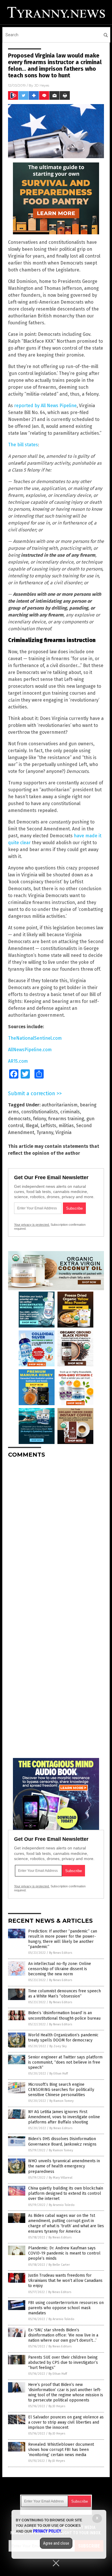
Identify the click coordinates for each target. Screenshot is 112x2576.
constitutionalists (40, 1112)
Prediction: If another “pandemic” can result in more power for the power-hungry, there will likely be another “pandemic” (63, 1939)
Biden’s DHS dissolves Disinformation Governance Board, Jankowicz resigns (62, 2141)
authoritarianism (60, 1105)
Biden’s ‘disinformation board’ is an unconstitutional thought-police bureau (64, 2015)
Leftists (48, 1126)
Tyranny (45, 1132)
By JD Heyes (57, 2406)
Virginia (63, 1132)
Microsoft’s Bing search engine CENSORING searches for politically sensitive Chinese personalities (61, 2090)
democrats (19, 1119)
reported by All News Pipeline (45, 406)
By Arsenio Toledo (62, 2205)
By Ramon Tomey (61, 2101)
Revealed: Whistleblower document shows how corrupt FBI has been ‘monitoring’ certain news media (61, 2450)
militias (66, 1126)
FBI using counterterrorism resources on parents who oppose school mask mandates (66, 2308)
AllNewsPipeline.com (30, 1050)
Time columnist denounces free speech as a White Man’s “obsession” (64, 1994)
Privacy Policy (47, 2531)
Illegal (32, 1126)
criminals (70, 1112)
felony (39, 1119)
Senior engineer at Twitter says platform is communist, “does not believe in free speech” (65, 2062)
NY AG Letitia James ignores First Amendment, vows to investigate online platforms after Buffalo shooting (64, 2117)
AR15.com (18, 1061)
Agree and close (56, 2543)
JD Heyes (42, 85)
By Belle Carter (59, 2265)
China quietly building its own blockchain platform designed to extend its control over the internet (66, 2193)
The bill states (23, 445)
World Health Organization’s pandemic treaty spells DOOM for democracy (63, 2038)
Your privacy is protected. (32, 1225)
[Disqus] (56, 1535)
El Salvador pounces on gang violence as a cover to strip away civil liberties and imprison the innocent (66, 2422)
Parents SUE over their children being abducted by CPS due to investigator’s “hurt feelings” (63, 2363)
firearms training (66, 1119)
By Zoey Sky (58, 2046)
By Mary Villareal (61, 2178)
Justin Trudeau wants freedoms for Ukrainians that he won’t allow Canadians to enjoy (65, 2281)
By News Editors (61, 1953)
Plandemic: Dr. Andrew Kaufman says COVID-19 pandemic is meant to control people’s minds (64, 2253)
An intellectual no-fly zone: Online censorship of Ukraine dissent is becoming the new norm (60, 1969)
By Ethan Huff (59, 2074)
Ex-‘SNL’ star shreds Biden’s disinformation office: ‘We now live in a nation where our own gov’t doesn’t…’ (63, 2335)
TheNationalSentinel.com (35, 1038)
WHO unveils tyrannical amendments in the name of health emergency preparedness (64, 2166)
